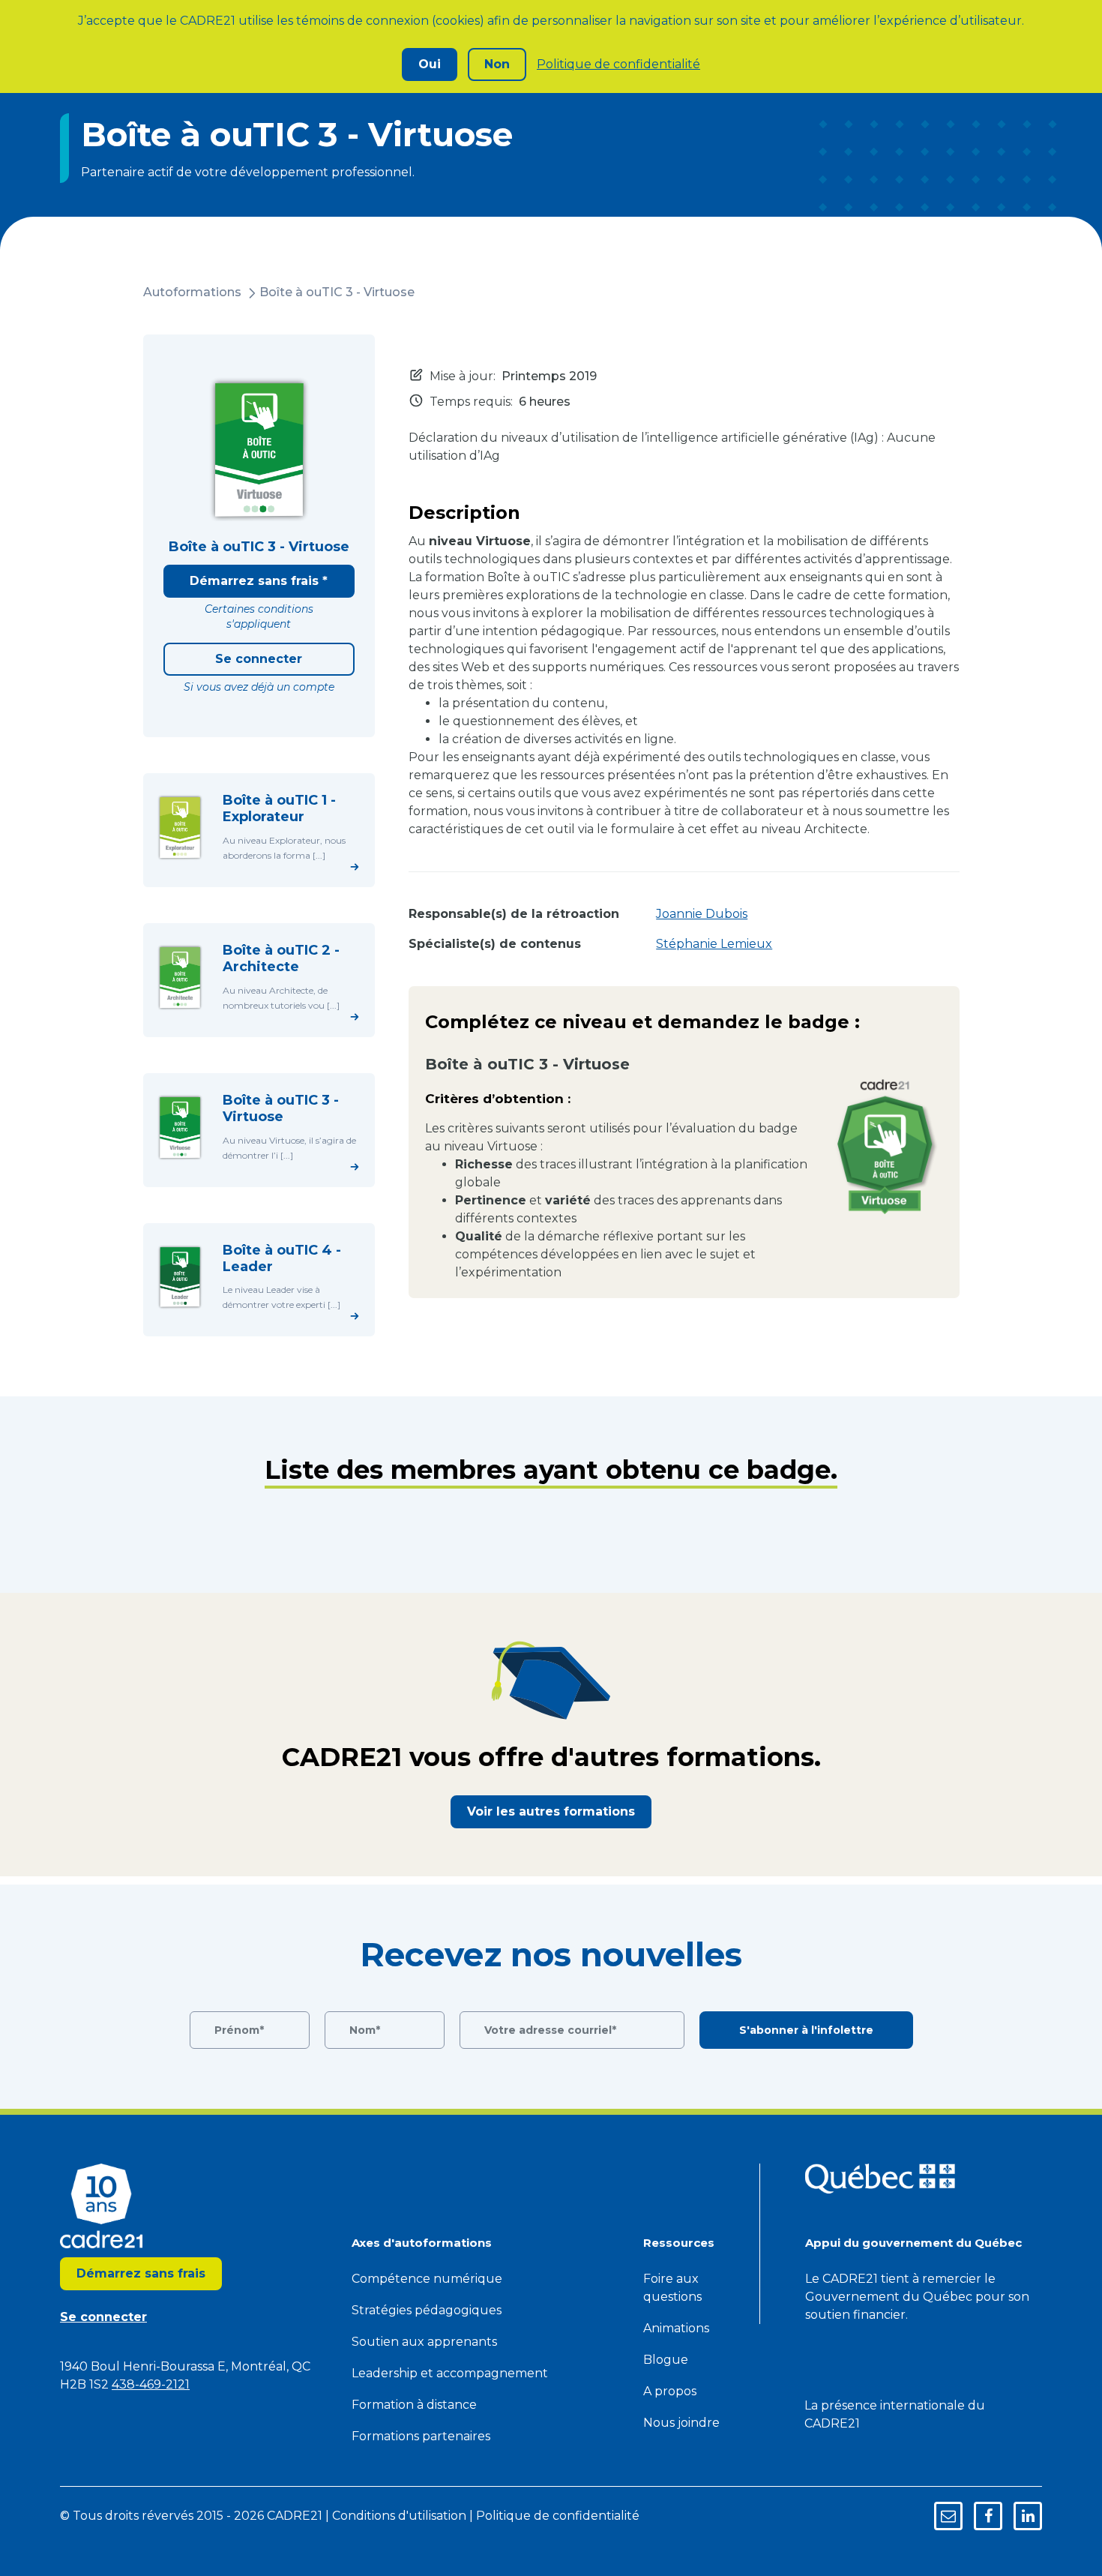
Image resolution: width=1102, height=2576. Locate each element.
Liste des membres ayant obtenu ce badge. (551, 1470)
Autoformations (192, 292)
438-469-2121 (151, 2384)
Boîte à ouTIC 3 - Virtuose (337, 292)
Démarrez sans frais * (259, 581)
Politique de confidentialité (618, 64)
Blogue (666, 2360)
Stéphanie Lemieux (714, 944)
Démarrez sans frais (141, 2273)
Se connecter (259, 659)
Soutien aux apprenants (424, 2342)
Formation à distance (414, 2405)
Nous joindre (681, 2423)
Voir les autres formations (551, 1811)
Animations (676, 2328)
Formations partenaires (421, 2436)
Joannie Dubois (702, 914)
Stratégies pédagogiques (427, 2310)
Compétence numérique (427, 2279)
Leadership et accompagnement (450, 2373)
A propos (670, 2391)
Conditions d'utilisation (399, 2516)
